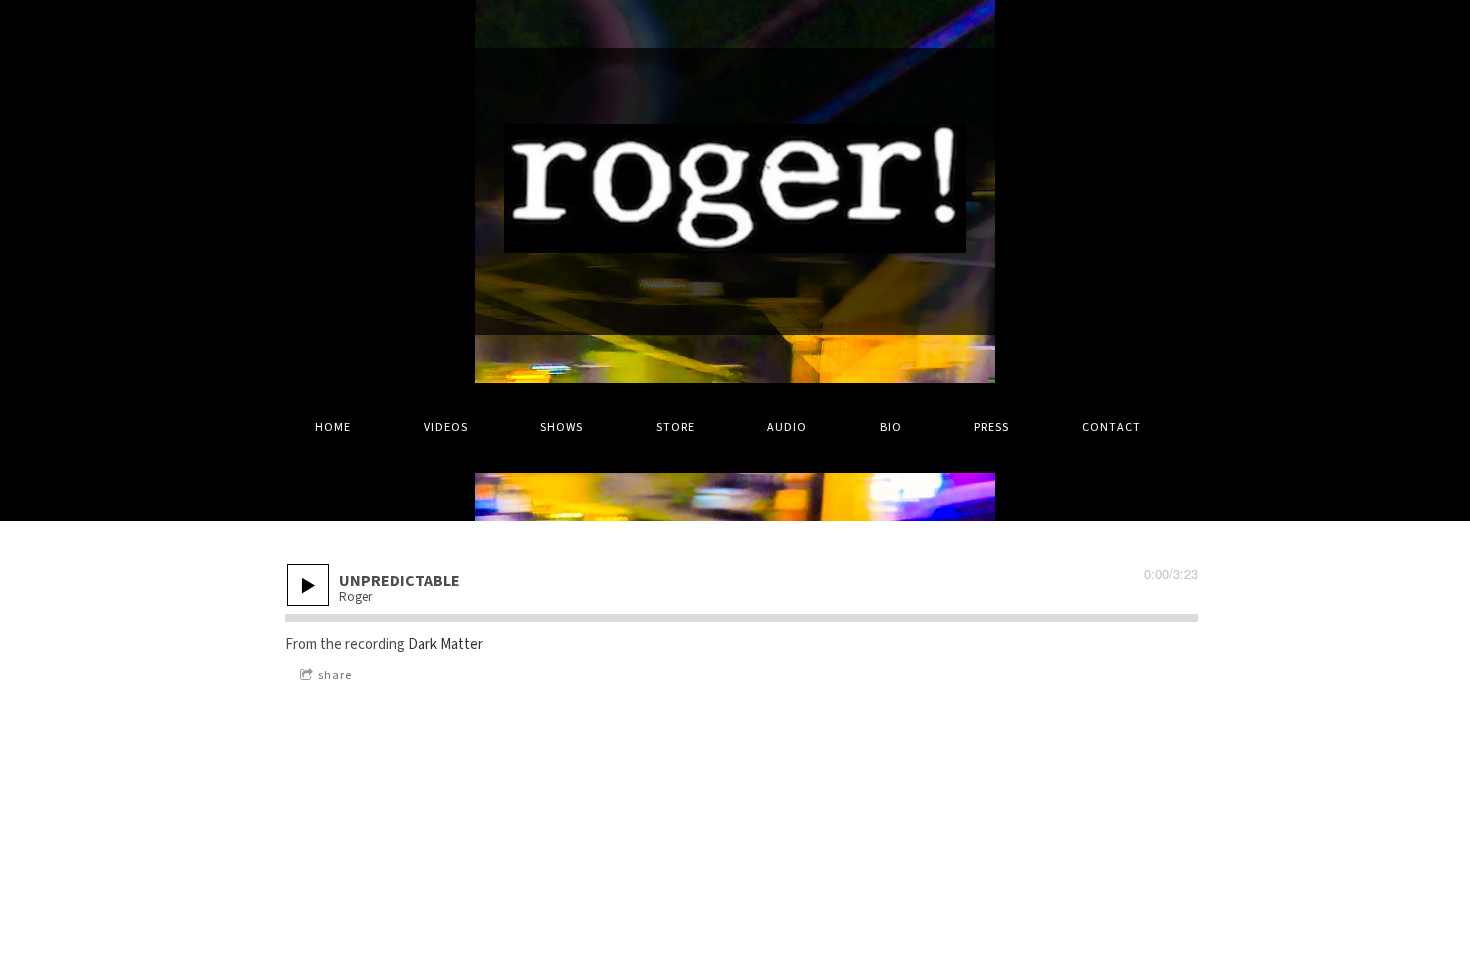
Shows (561, 427)
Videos (446, 427)
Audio (787, 427)
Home (333, 427)
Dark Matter (445, 644)
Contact (1111, 427)
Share (335, 675)
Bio (891, 427)
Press (991, 427)
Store (675, 427)
